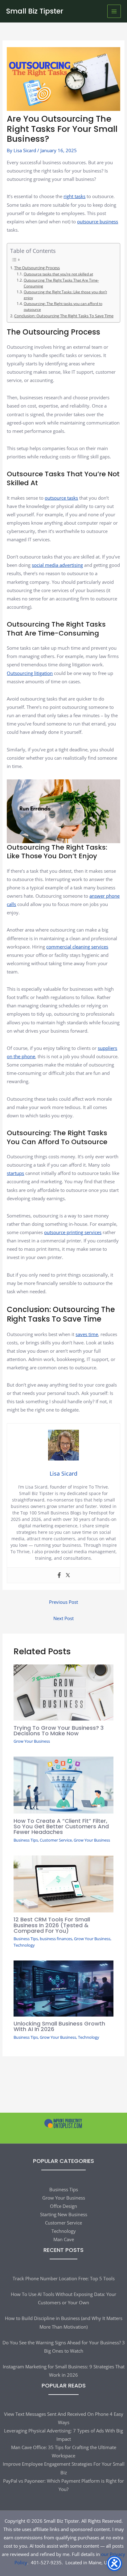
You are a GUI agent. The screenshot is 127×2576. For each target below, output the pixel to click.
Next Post (63, 1618)
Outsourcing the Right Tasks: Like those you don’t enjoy (65, 295)
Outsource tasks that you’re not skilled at (58, 274)
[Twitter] (68, 1575)
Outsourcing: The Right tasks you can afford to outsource (63, 306)
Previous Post (63, 1602)
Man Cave (64, 2239)
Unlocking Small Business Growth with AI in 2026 (59, 2026)
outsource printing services (73, 1232)
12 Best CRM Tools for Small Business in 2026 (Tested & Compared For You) (52, 1925)
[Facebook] (59, 1575)
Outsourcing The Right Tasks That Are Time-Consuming (61, 283)
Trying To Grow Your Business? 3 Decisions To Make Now (59, 1731)
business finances (56, 1939)
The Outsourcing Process (37, 268)
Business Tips (26, 1840)
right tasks (74, 196)
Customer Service (56, 1840)
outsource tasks (61, 498)
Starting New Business (64, 2214)
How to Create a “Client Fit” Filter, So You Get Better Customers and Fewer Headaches (61, 1826)
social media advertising (57, 565)
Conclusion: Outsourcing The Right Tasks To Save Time (64, 316)
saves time (87, 1334)
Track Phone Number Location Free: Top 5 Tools (64, 2278)
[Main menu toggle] (114, 11)
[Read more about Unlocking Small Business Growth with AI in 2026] (63, 1988)
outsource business (98, 221)
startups (15, 1173)
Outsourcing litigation (30, 673)
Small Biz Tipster (35, 11)
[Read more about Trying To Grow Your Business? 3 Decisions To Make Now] (63, 1692)
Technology (24, 1945)
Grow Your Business (32, 1741)
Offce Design (63, 2206)
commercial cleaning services (77, 947)
